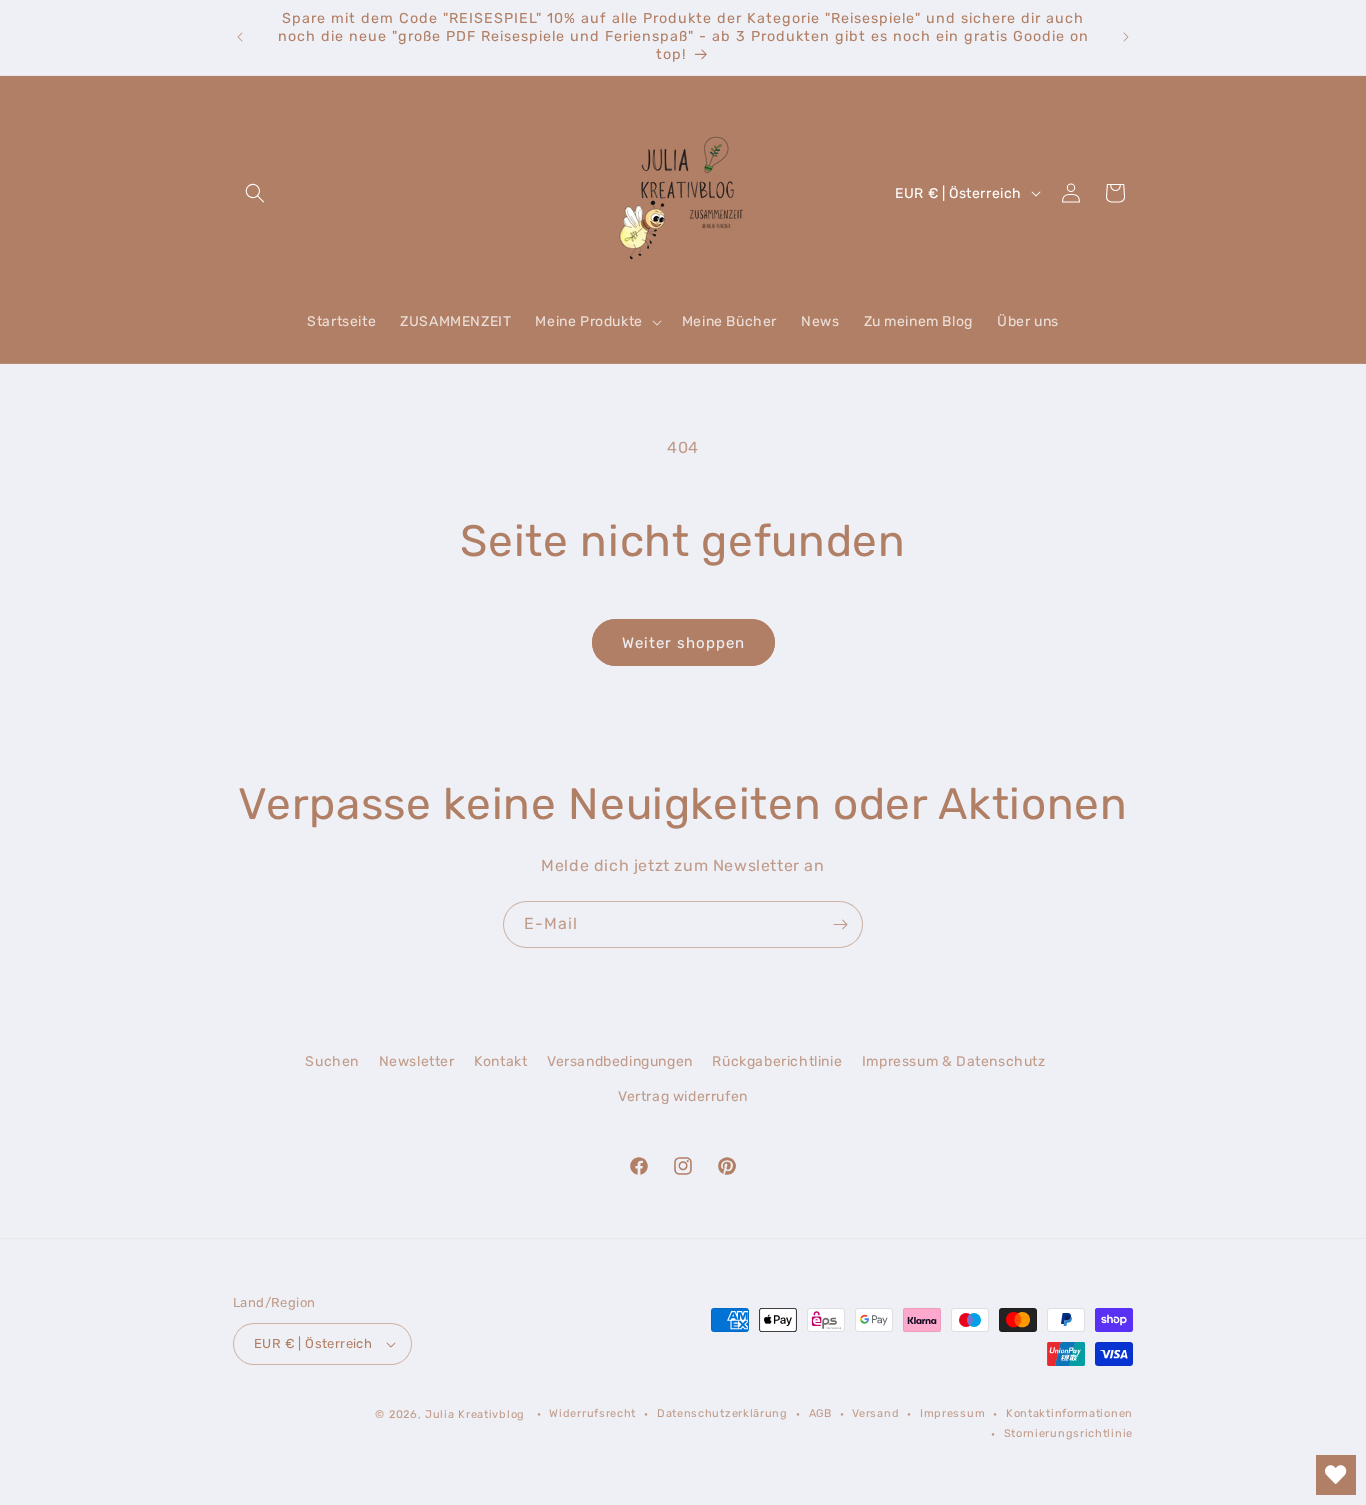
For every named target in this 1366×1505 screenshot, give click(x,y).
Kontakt (500, 1061)
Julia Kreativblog (475, 1414)
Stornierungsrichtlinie (1068, 1433)
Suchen (332, 1061)
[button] (255, 193)
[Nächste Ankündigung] (1126, 37)
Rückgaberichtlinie (777, 1061)
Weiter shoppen (683, 643)
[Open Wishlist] (1336, 1475)
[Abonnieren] (840, 924)
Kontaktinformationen (1069, 1413)
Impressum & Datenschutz (954, 1061)
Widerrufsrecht (592, 1413)
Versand (875, 1413)
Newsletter (417, 1061)
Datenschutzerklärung (722, 1413)
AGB (820, 1413)
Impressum (952, 1413)
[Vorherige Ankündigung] (240, 37)
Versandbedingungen (620, 1061)
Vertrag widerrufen (683, 1096)
